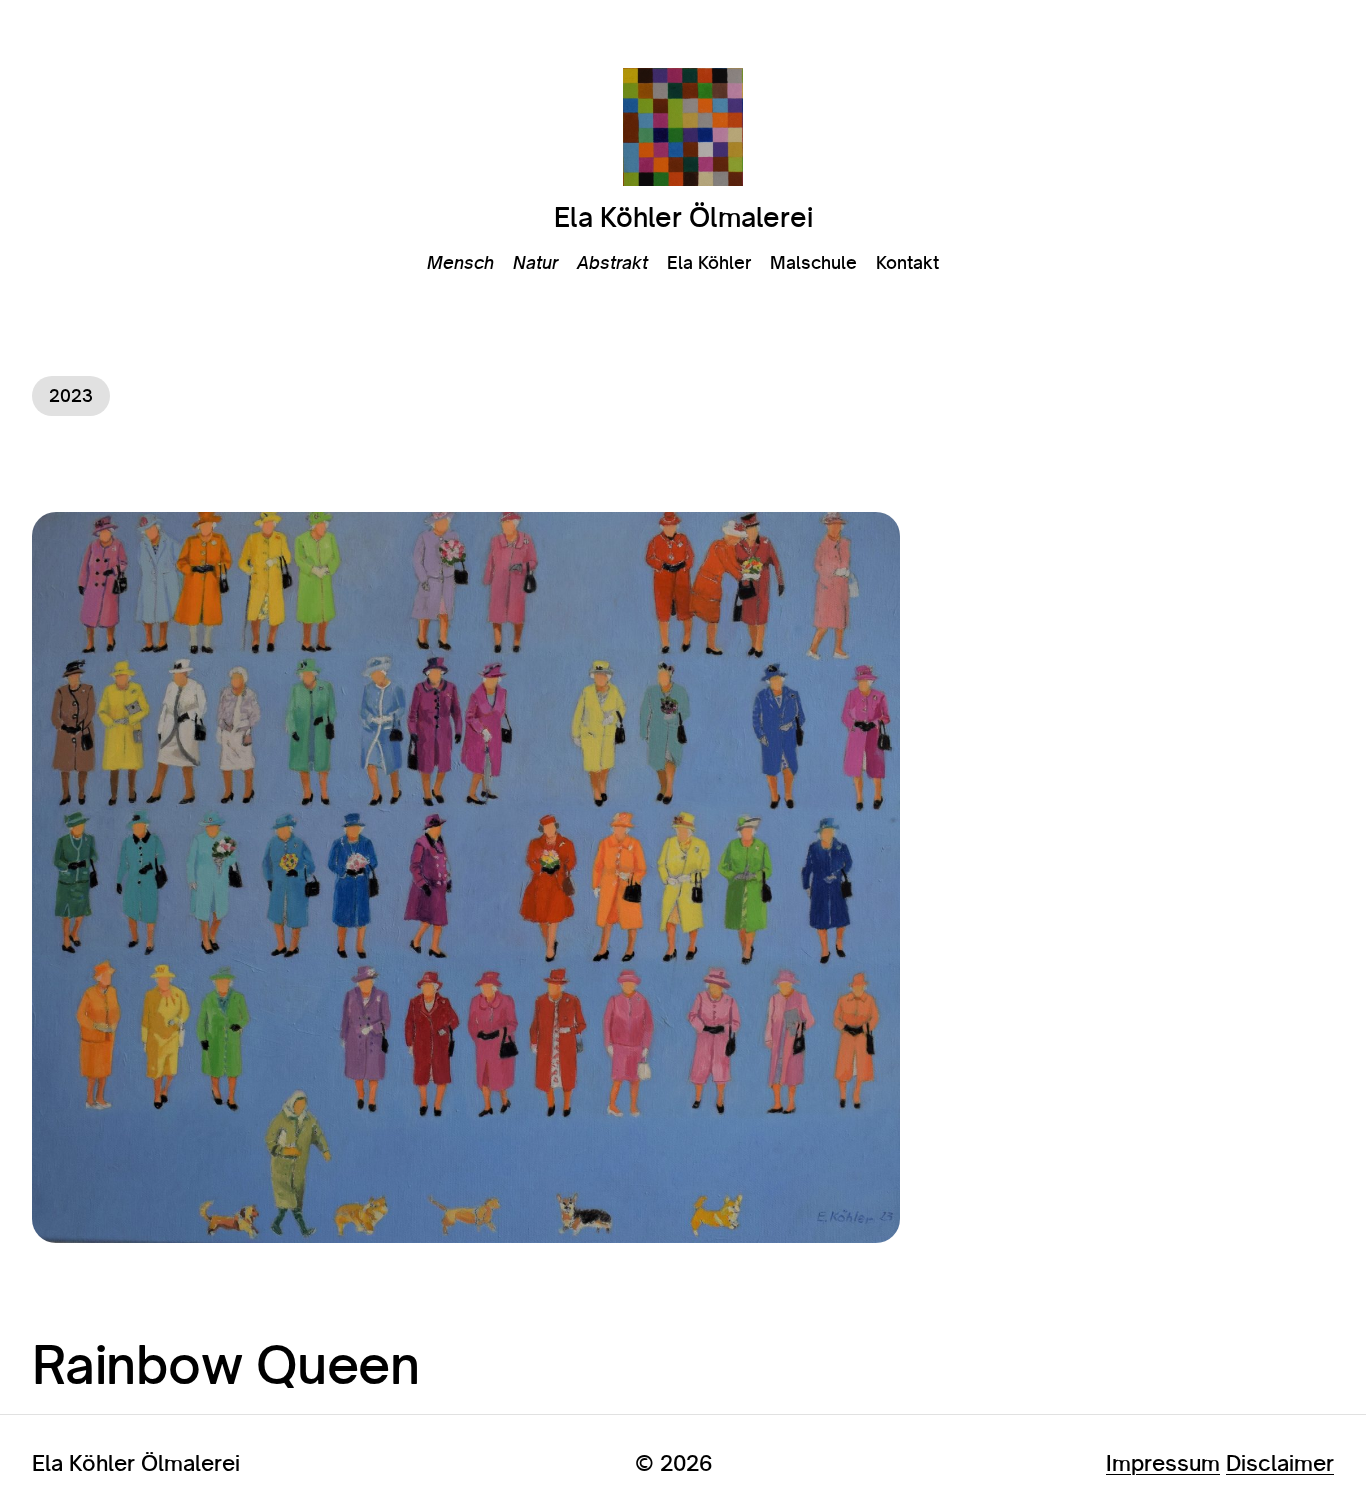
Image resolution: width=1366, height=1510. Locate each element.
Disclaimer (1280, 1462)
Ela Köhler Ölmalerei (683, 217)
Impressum (1163, 1462)
